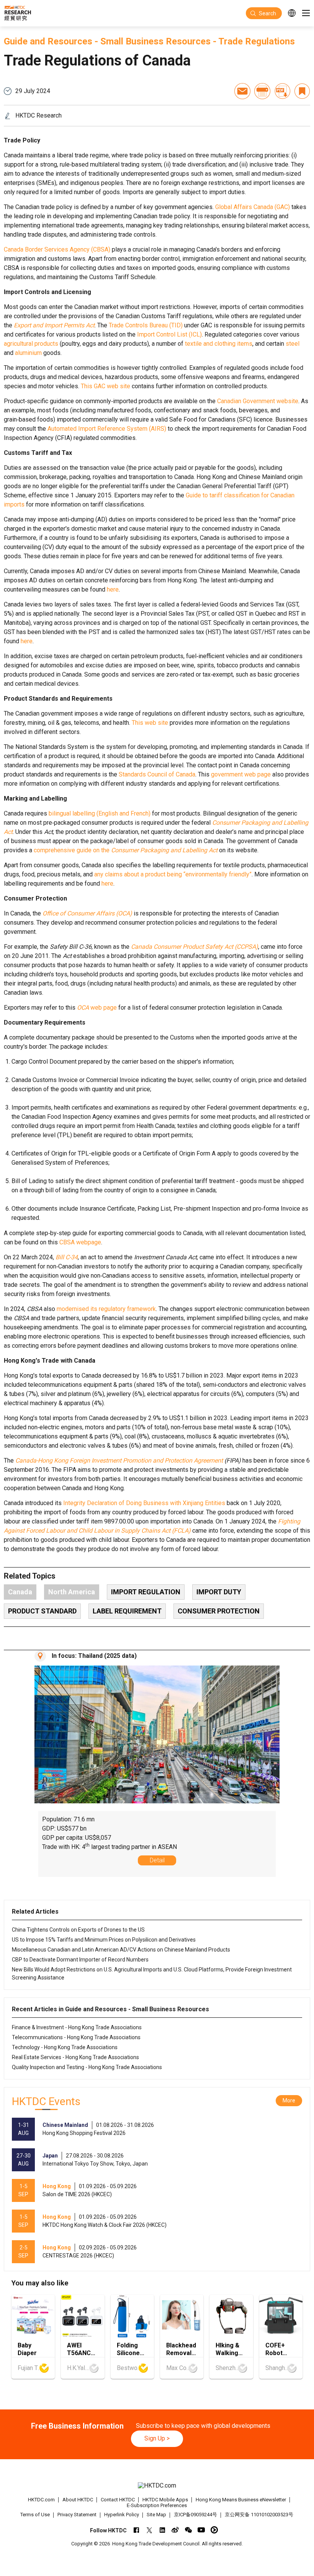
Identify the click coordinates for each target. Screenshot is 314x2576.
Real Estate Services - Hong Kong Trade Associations (75, 2057)
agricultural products (31, 344)
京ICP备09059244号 (195, 2515)
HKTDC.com (41, 2500)
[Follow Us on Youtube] (201, 2530)
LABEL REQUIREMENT (127, 1611)
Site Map (156, 2515)
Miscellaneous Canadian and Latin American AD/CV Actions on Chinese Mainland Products (121, 1950)
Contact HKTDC (118, 2500)
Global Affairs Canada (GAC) (253, 207)
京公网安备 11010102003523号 (259, 2515)
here (113, 589)
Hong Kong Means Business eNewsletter (241, 2500)
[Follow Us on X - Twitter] (149, 2530)
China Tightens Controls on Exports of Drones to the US (78, 1930)
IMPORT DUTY (219, 1592)
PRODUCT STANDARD (42, 1611)
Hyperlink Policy (122, 2515)
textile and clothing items (219, 344)
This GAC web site (105, 386)
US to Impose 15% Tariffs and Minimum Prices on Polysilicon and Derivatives (104, 1940)
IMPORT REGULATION (146, 1592)
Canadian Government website (258, 401)
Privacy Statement (77, 2515)
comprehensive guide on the (126, 850)
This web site (150, 723)
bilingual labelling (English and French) (100, 813)
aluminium (28, 353)
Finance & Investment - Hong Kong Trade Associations (77, 2027)
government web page (241, 774)
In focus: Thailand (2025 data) (94, 1656)
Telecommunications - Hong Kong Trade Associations (76, 2037)
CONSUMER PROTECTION (219, 1611)
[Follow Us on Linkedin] (162, 2530)
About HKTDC (78, 2500)
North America (72, 1592)
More (289, 2100)
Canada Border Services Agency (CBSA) (57, 249)
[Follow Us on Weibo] (175, 2530)
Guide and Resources (48, 41)
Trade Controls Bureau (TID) (146, 325)
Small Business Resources (155, 41)
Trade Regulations (257, 41)
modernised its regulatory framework (106, 1309)
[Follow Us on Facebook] (136, 2530)
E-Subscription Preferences (157, 2505)
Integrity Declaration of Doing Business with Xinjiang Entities (144, 1503)
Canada (20, 1592)
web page (97, 1008)
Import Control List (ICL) (169, 334)
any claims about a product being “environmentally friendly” (173, 874)
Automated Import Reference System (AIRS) (107, 429)
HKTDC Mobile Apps (165, 2500)
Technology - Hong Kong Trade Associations (65, 2047)
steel (293, 344)
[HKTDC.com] (157, 2486)
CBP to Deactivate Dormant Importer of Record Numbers (80, 1960)
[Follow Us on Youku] (214, 2530)
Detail (157, 1860)
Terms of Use (35, 2515)
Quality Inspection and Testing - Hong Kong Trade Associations (87, 2067)
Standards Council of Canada (157, 774)
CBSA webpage (80, 1242)
